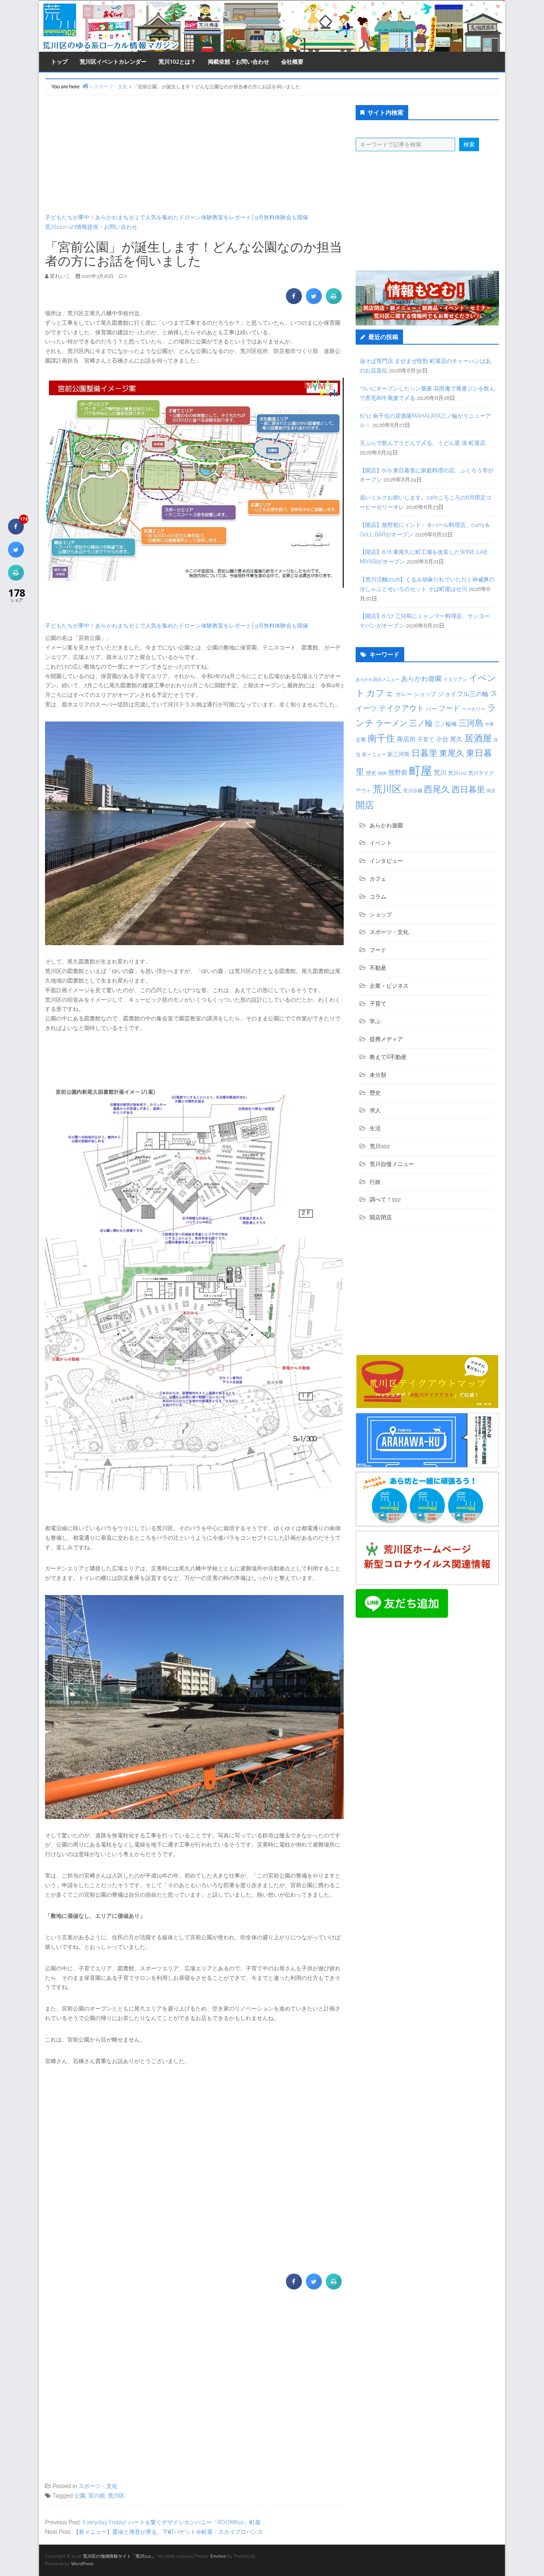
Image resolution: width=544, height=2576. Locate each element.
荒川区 (116, 2496)
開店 (365, 805)
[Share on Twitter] (314, 302)
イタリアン (455, 679)
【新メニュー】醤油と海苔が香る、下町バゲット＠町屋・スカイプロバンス (168, 2532)
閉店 (491, 791)
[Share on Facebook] (294, 302)
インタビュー (386, 861)
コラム (378, 897)
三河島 (471, 723)
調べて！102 (385, 1199)
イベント (381, 843)
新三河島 (399, 754)
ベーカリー (474, 709)
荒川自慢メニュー (392, 1164)
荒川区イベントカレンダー (113, 61)
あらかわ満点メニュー (378, 679)
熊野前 (398, 773)
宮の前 (97, 2496)
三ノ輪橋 (446, 724)
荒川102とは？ (177, 61)
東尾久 (452, 753)
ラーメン (391, 723)
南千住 (381, 738)
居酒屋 (478, 738)
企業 (361, 739)
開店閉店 (381, 1217)
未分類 (378, 1075)
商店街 (406, 739)
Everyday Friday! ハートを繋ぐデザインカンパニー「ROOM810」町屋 (172, 2522)
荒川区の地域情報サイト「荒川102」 (119, 2556)
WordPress (82, 2564)
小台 (442, 739)
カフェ (380, 693)
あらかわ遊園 (421, 679)
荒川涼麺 (413, 791)
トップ (59, 61)
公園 (80, 2496)
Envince (218, 2556)
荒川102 (457, 773)
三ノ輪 (421, 723)
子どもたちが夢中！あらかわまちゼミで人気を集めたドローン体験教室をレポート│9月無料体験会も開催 (177, 217)
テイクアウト (401, 708)
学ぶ (375, 1021)
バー (431, 709)
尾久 (456, 739)
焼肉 (382, 773)
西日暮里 (468, 789)
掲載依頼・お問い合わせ (239, 61)
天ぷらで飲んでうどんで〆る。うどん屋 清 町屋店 (423, 443)
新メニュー (374, 755)
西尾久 (437, 789)
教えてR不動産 (388, 1057)
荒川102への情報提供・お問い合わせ (91, 227)
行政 (375, 1182)
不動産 (378, 968)
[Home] (85, 86)
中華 (489, 724)
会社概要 (292, 61)
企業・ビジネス (389, 986)
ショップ (425, 694)
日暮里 (425, 753)
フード (449, 708)
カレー (404, 694)
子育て (426, 739)
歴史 (371, 773)
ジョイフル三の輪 (463, 694)
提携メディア (386, 1039)
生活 (375, 1128)
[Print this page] (334, 302)
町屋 (421, 771)
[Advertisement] (194, 154)
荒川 (440, 773)
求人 (375, 1110)
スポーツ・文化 (98, 2486)
